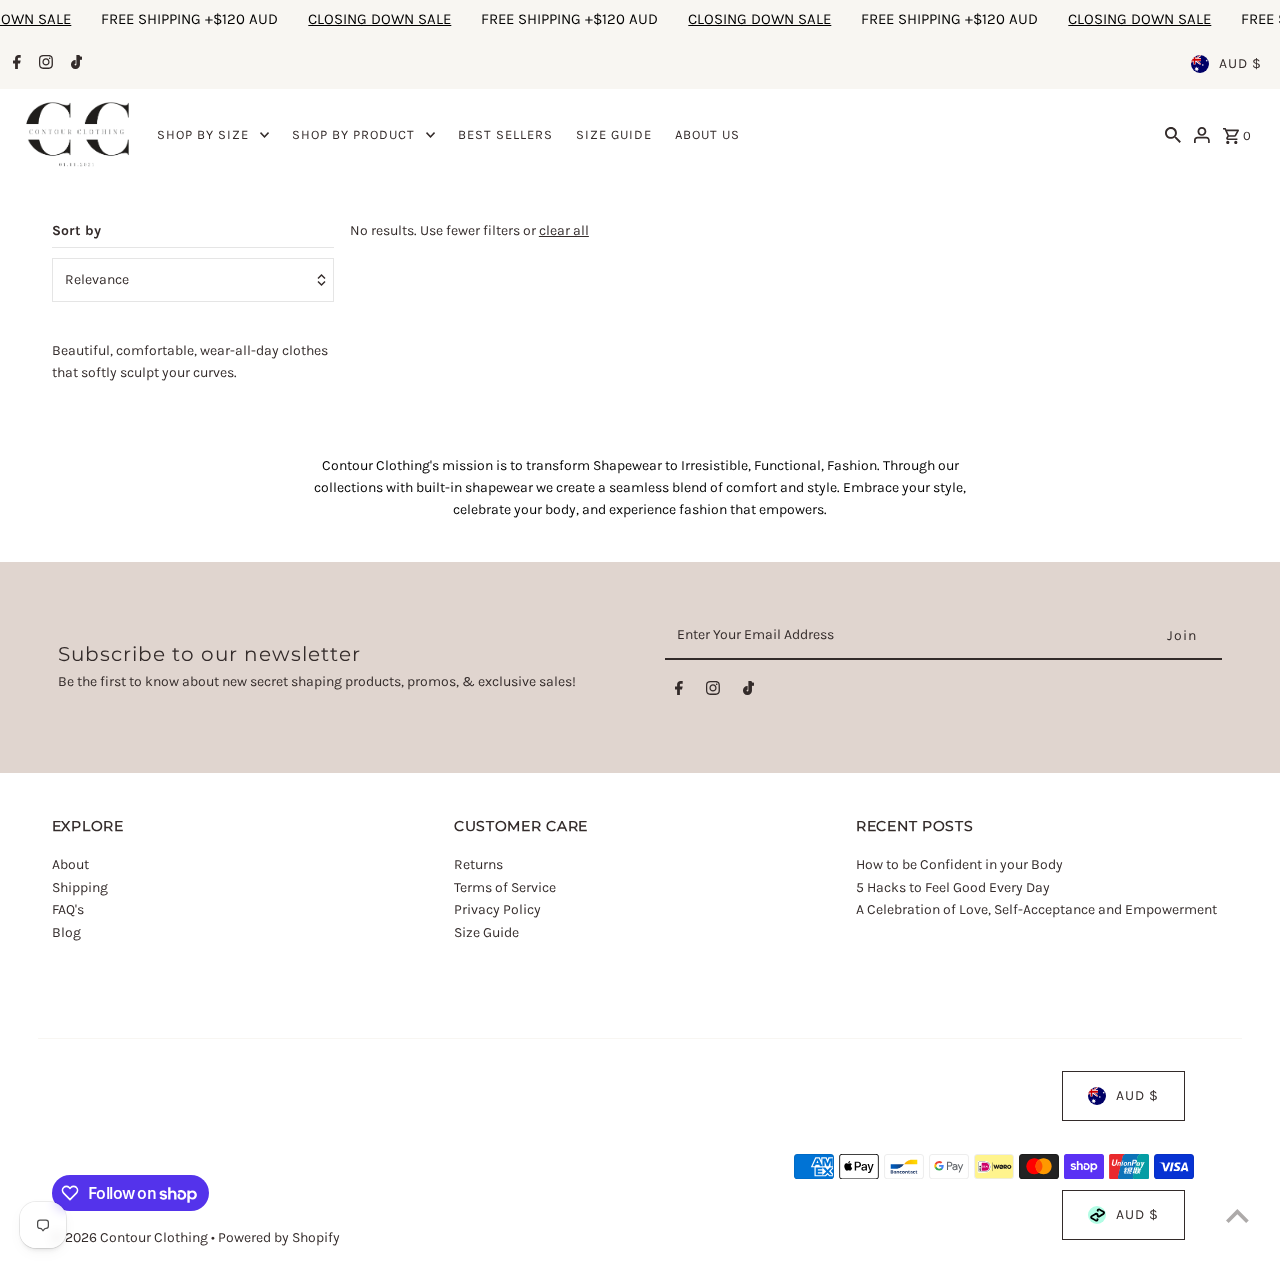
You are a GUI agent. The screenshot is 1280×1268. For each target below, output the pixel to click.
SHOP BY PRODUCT (353, 134)
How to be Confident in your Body (959, 865)
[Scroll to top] (1237, 1215)
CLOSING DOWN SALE (338, 19)
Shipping (80, 887)
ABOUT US (707, 134)
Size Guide (486, 932)
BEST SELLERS (505, 134)
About (70, 865)
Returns (478, 865)
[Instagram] (43, 64)
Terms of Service (505, 887)
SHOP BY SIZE (203, 134)
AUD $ (1240, 63)
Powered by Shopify (279, 1237)
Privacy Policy (497, 909)
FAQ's (68, 909)
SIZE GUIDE (614, 134)
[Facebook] (14, 64)
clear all (564, 230)
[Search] (1173, 135)
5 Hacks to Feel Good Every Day (953, 887)
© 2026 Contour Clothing (131, 1237)
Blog (66, 932)
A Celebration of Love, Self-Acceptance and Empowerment (1038, 909)
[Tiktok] (74, 64)
